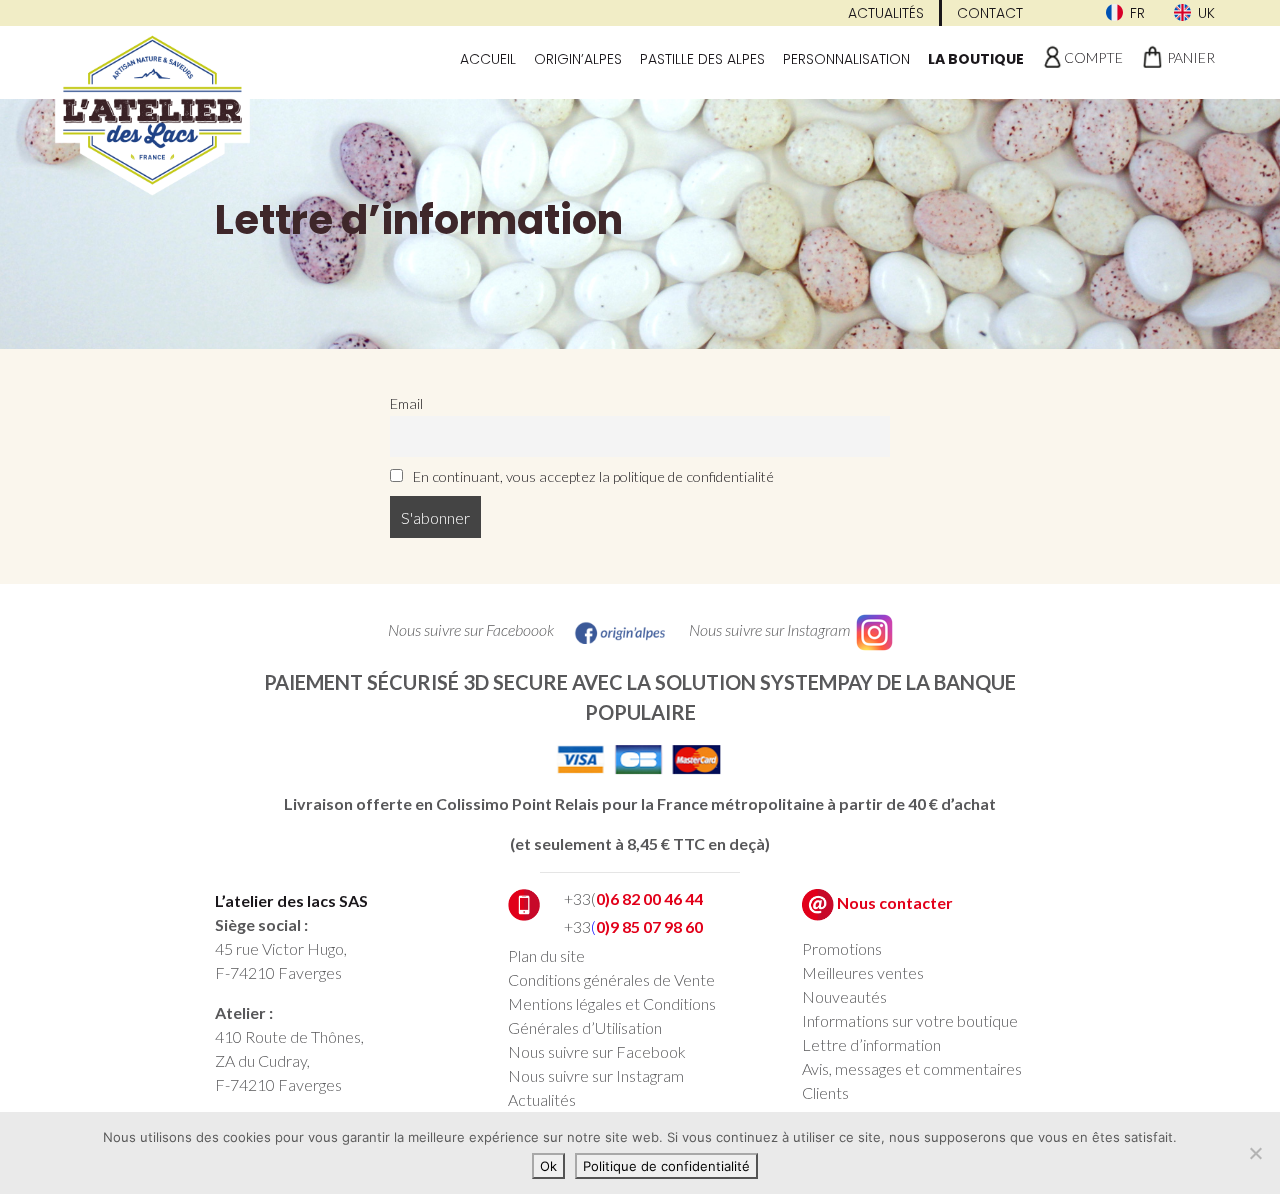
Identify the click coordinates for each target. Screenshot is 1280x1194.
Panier (1191, 57)
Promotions (842, 948)
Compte (1093, 57)
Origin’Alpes (578, 59)
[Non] (1255, 1153)
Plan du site (546, 955)
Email (406, 403)
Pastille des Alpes (702, 59)
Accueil (488, 59)
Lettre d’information (871, 1044)
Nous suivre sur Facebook (597, 1051)
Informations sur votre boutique (910, 1020)
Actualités (886, 13)
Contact (990, 13)
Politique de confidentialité (666, 1166)
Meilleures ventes (863, 972)
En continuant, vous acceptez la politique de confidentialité (592, 476)
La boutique (976, 59)
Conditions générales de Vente (611, 979)
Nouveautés (844, 996)
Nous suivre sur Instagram (596, 1075)
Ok (548, 1166)
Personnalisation (846, 59)
